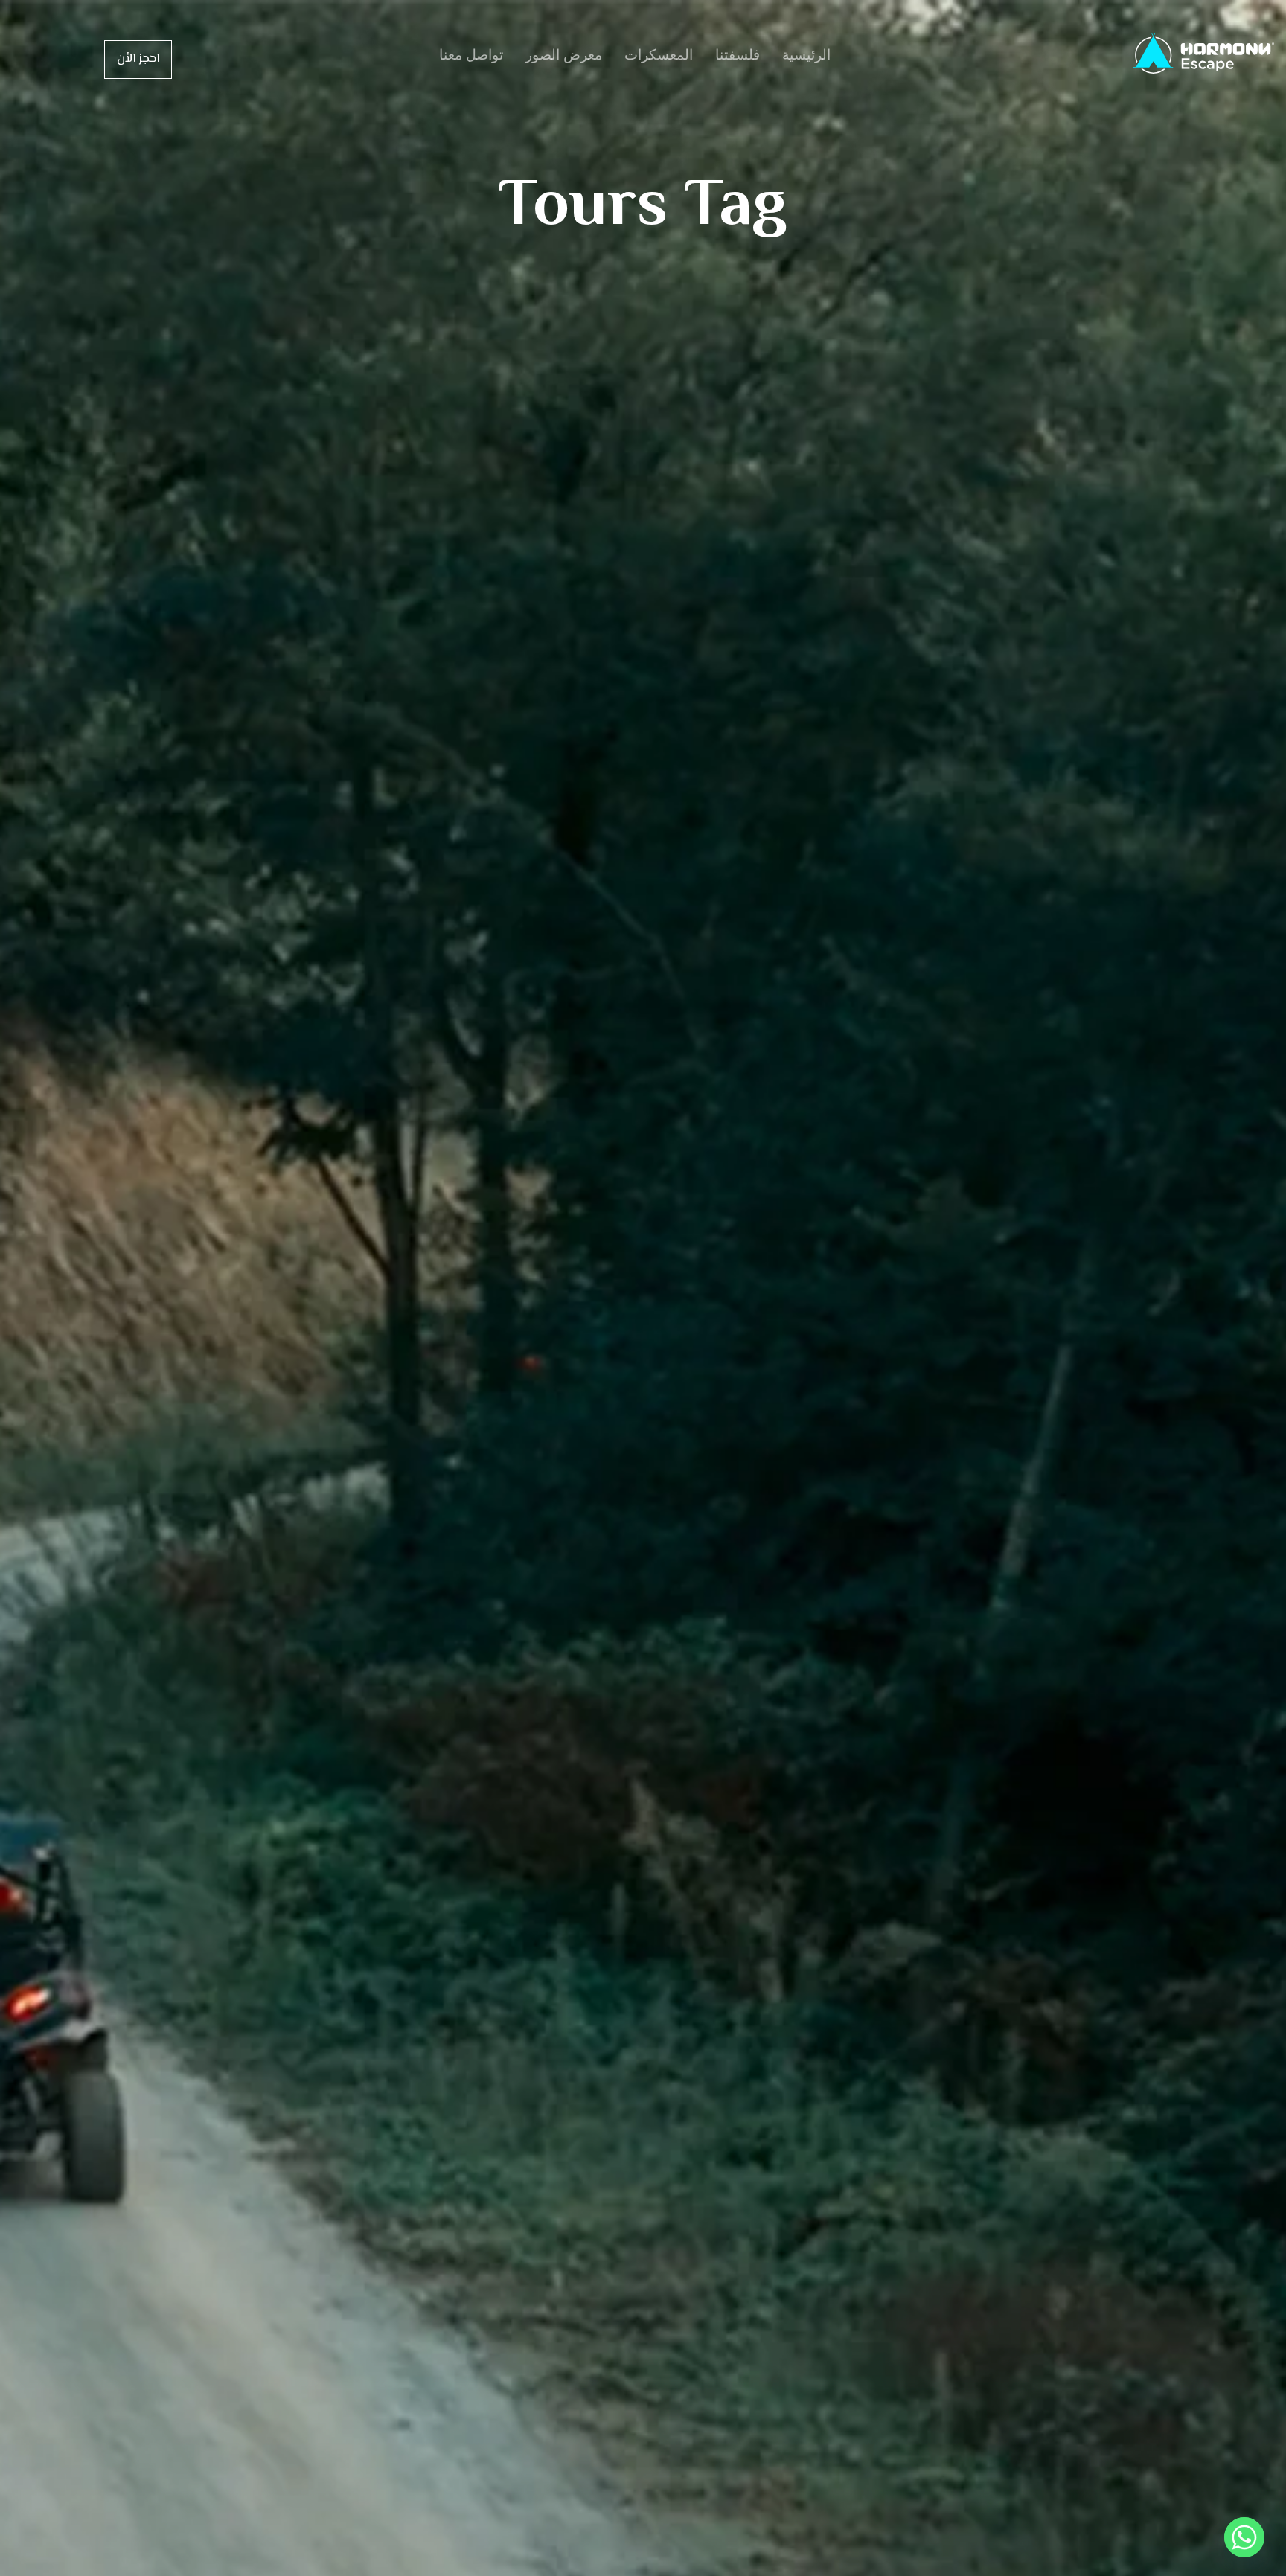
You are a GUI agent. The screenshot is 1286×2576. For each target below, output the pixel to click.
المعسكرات (659, 55)
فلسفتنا (738, 55)
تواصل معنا (471, 55)
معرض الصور (564, 55)
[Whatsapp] (1244, 2537)
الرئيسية (806, 55)
